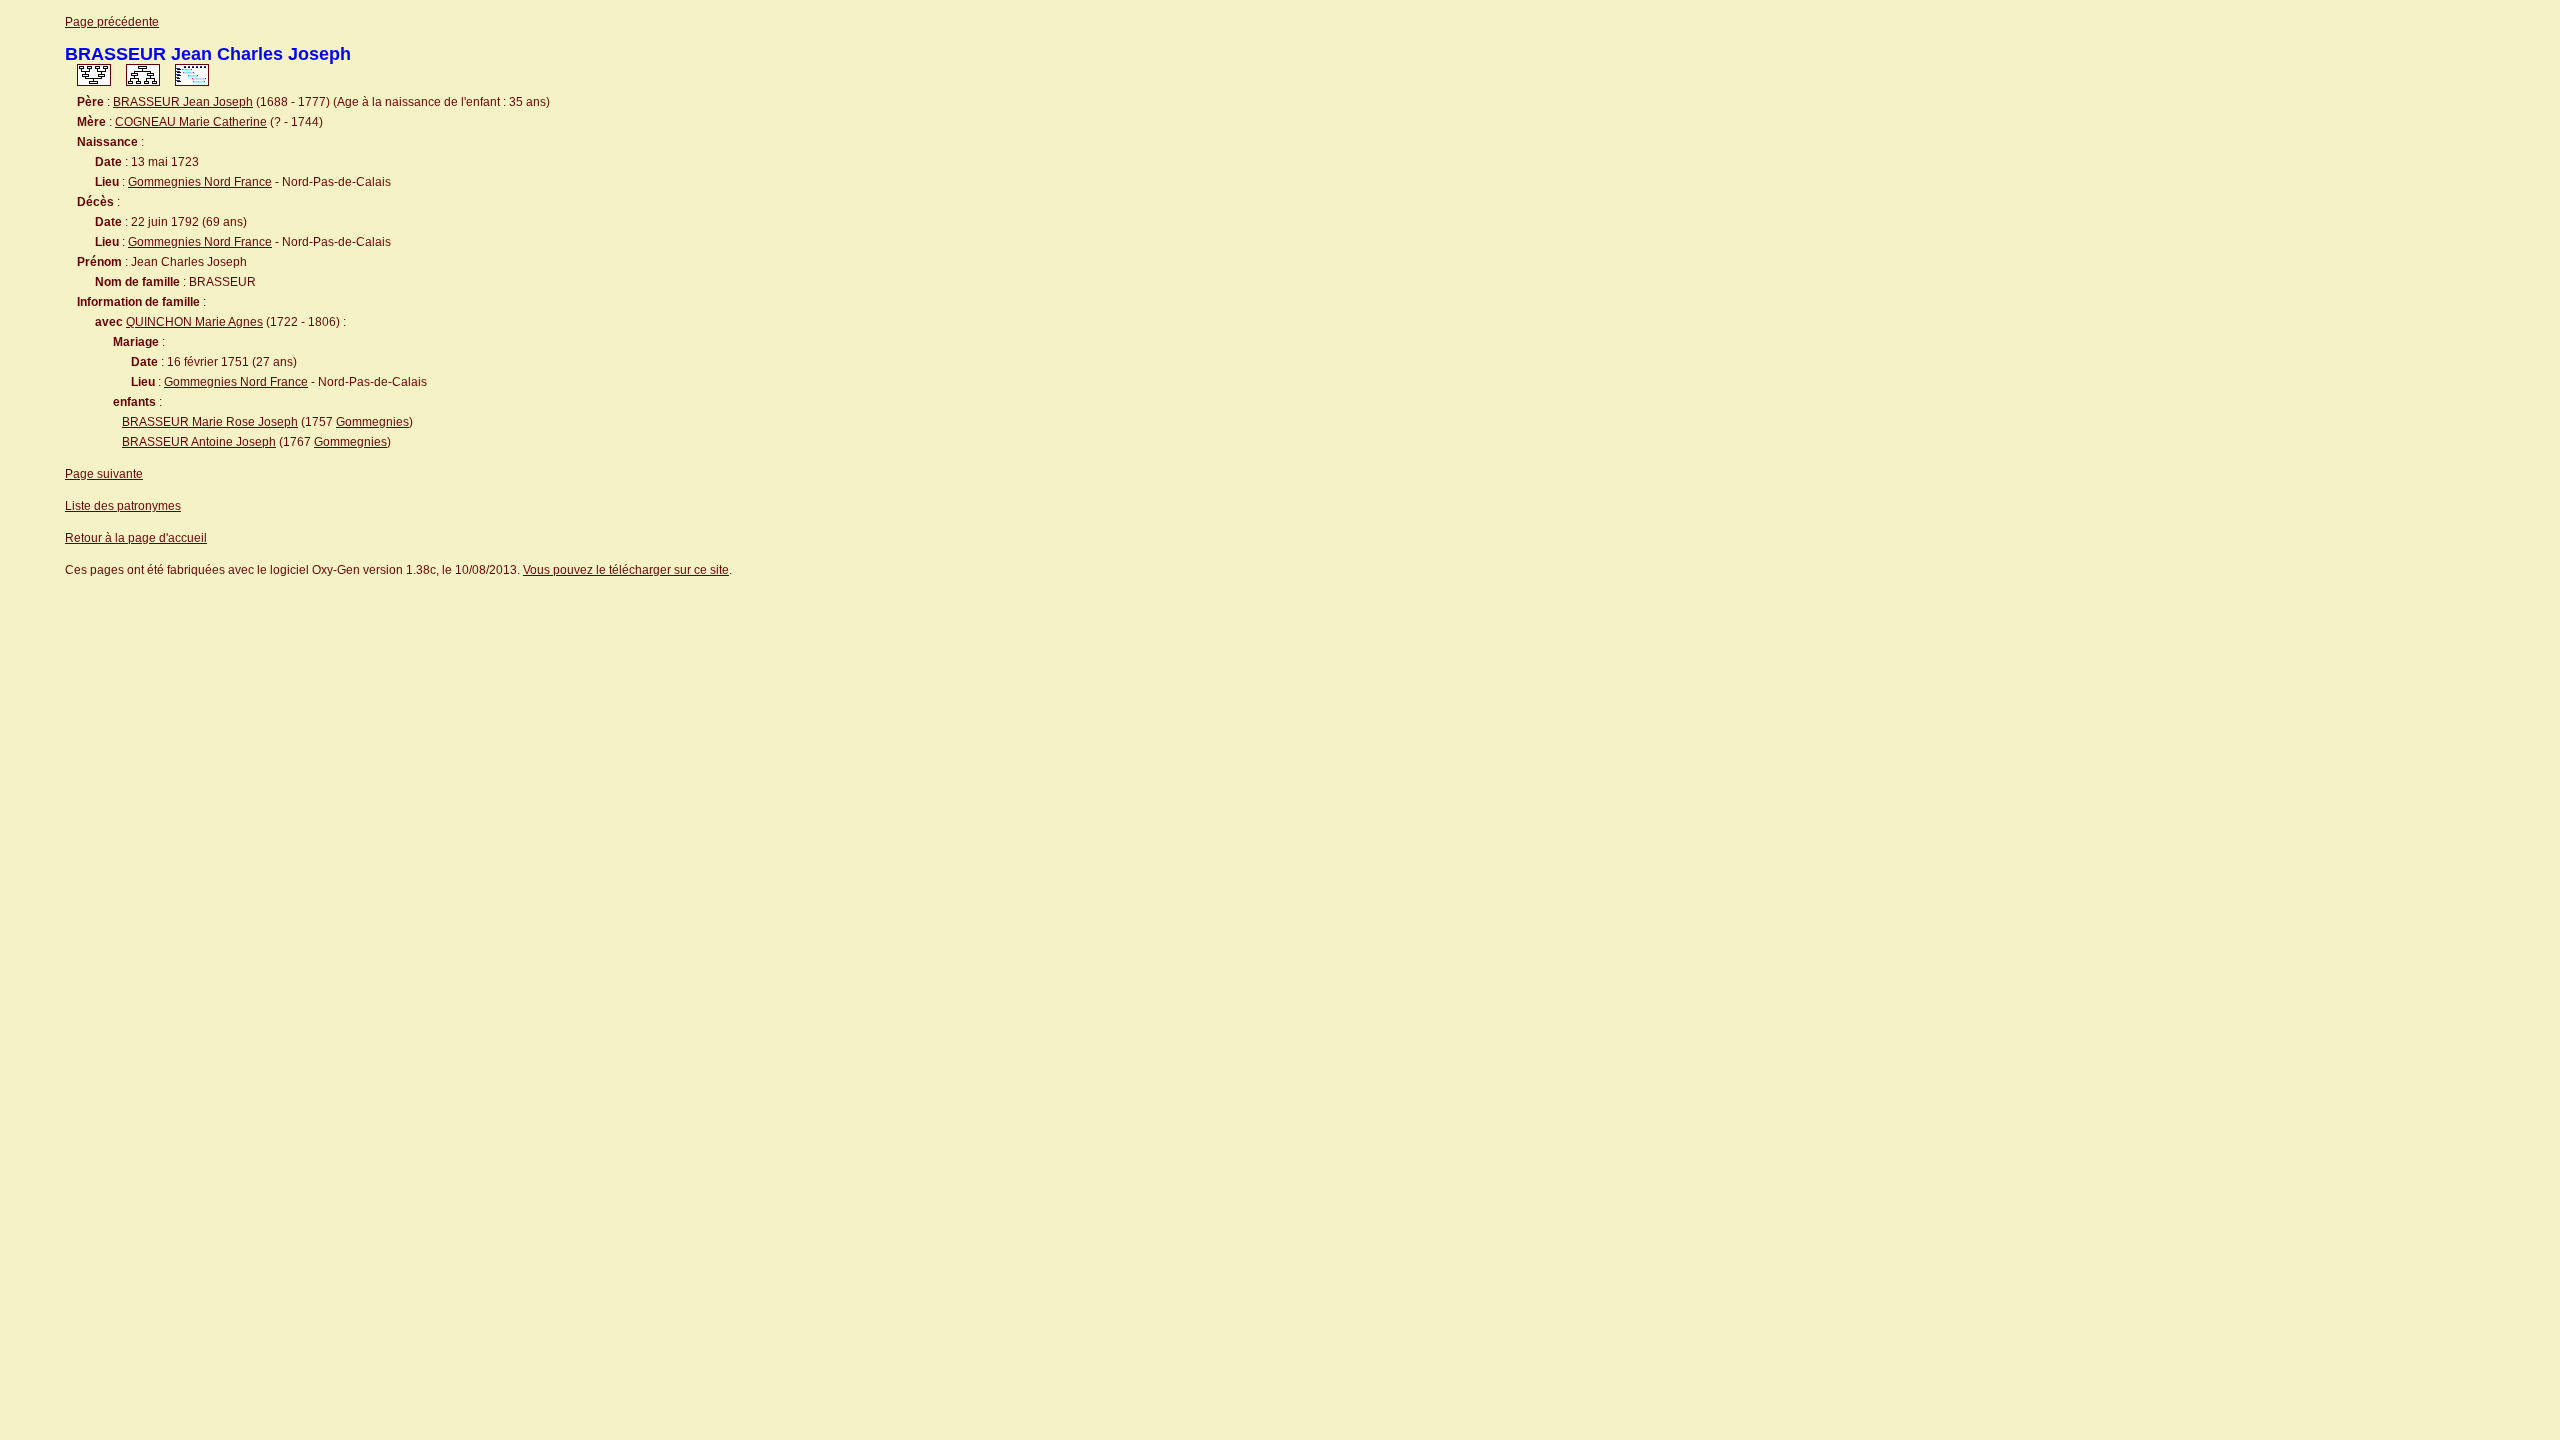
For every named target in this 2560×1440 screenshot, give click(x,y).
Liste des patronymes (123, 506)
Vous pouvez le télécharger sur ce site (626, 570)
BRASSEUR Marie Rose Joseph (210, 422)
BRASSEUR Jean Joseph (183, 102)
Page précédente (112, 22)
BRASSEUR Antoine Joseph (199, 442)
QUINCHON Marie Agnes (194, 322)
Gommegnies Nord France (200, 182)
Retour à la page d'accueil (136, 538)
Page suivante (104, 474)
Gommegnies (372, 422)
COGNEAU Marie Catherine (191, 122)
